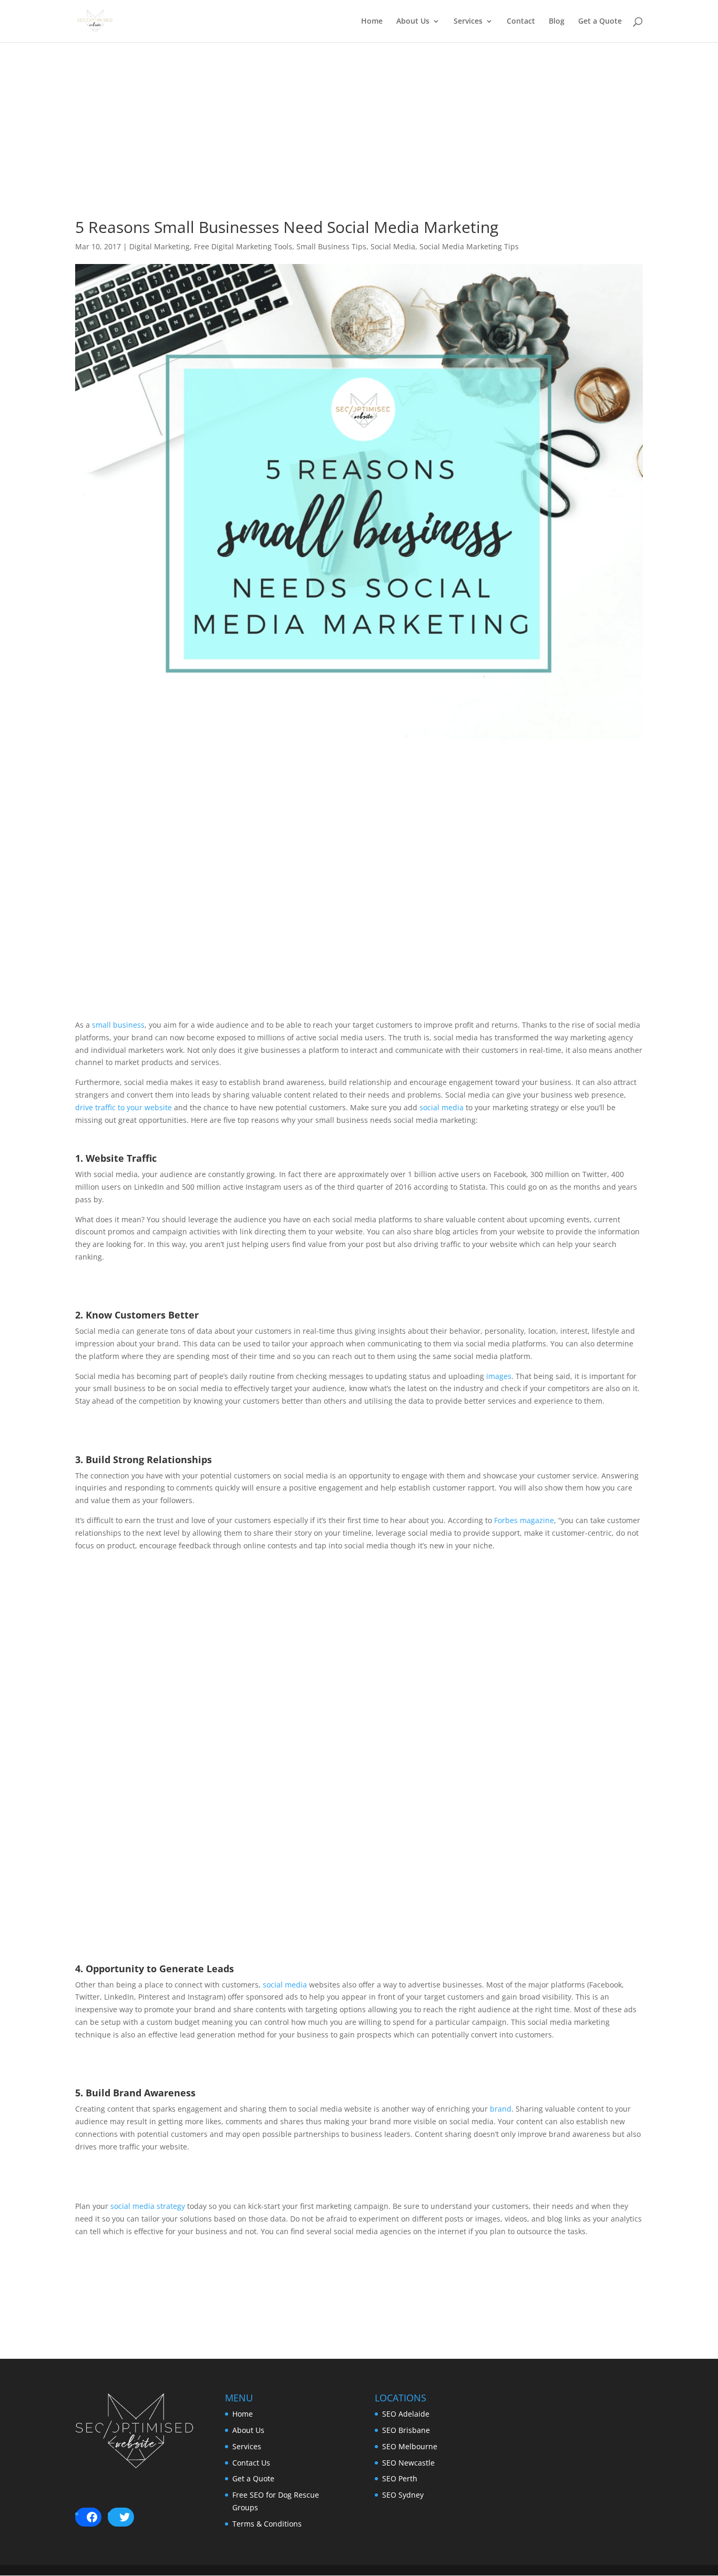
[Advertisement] (359, 146)
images (499, 1376)
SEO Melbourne (410, 2446)
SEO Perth (400, 2478)
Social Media (393, 246)
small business (117, 1025)
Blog (557, 22)
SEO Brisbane (406, 2430)
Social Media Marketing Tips (469, 246)
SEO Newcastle (408, 2463)
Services (468, 22)
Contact (521, 22)
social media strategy (147, 2206)
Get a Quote (600, 22)
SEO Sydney (403, 2495)
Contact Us (251, 2463)
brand (501, 2109)
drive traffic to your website (124, 1107)
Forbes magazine (524, 1520)
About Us (413, 22)
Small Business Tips (331, 246)
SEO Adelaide (406, 2414)
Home (372, 22)
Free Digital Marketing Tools (243, 246)
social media (442, 1107)
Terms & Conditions (267, 2524)
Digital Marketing (160, 246)
